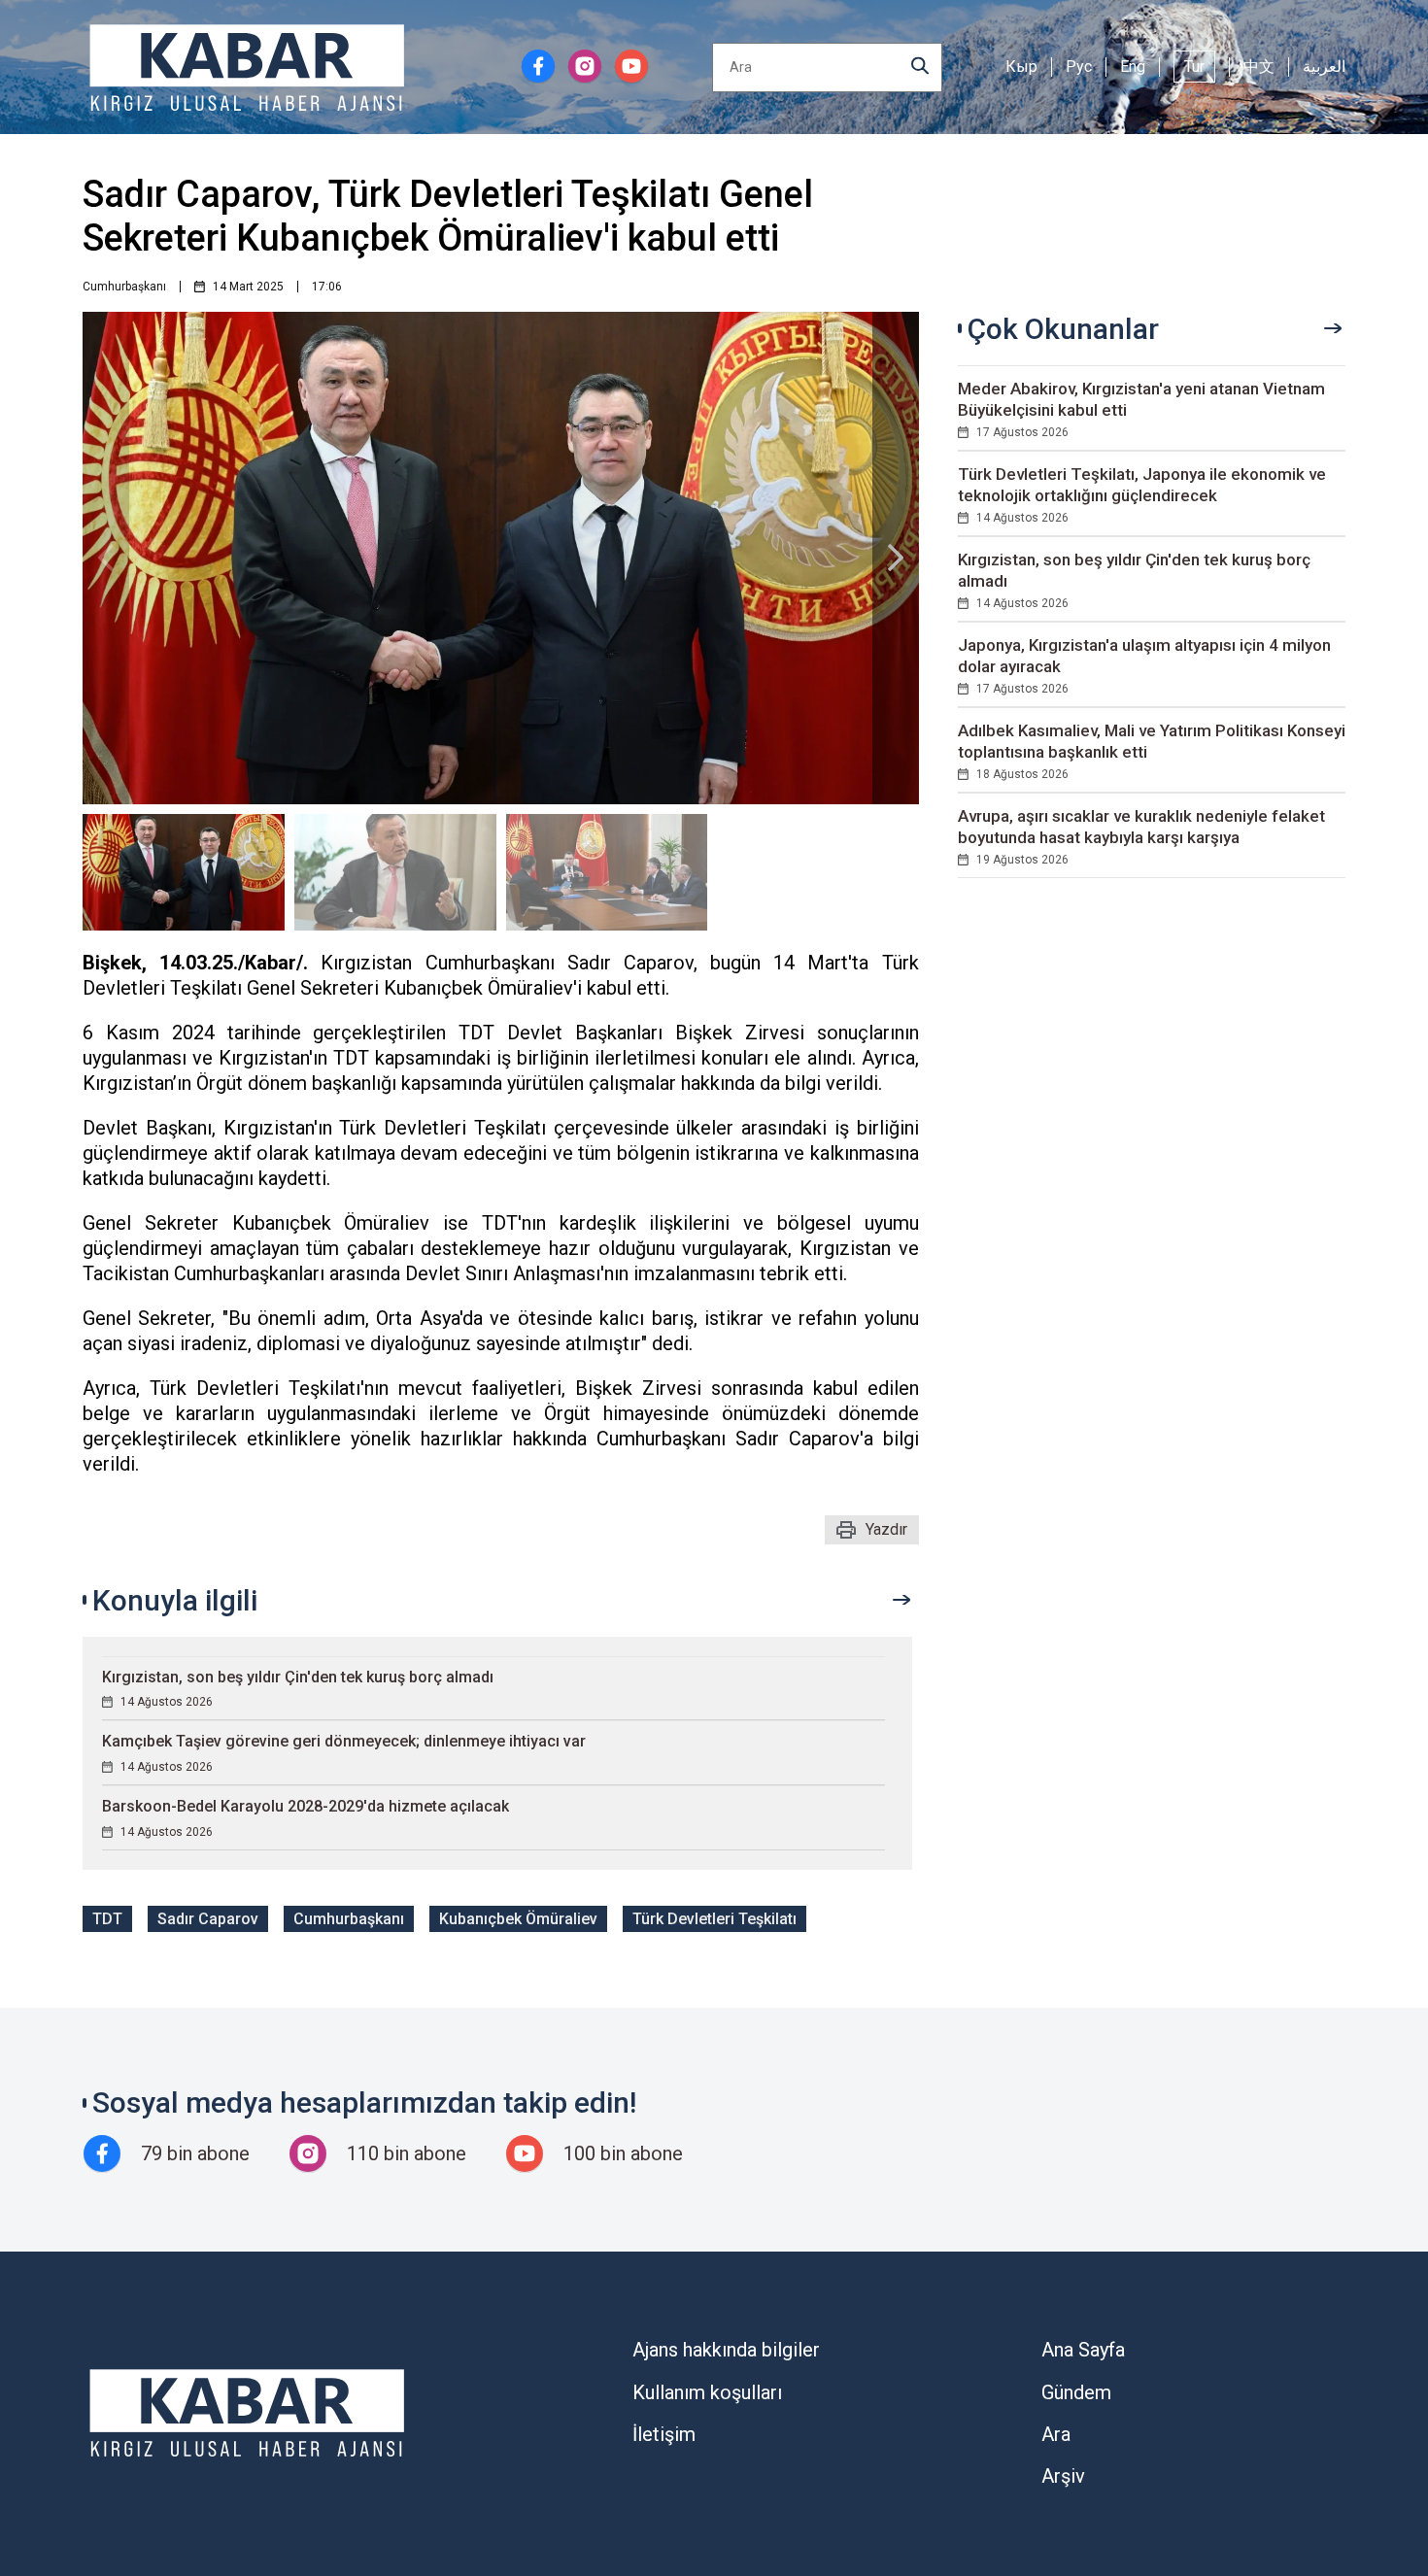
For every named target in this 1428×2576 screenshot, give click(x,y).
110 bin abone (407, 2153)
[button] (896, 558)
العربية (1324, 67)
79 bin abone (195, 2153)
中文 (1259, 67)
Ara (1056, 2434)
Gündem (1076, 2392)
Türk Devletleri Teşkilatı (714, 1919)
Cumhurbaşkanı (124, 287)
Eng (1133, 67)
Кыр (1021, 67)
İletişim (664, 2434)
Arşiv (1063, 2476)
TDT (107, 1919)
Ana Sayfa (1083, 2350)
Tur (1194, 67)
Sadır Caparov (208, 1919)
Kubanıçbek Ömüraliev (518, 1919)
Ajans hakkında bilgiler (726, 2350)
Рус (1079, 67)
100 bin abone (623, 2153)
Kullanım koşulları (707, 2392)
